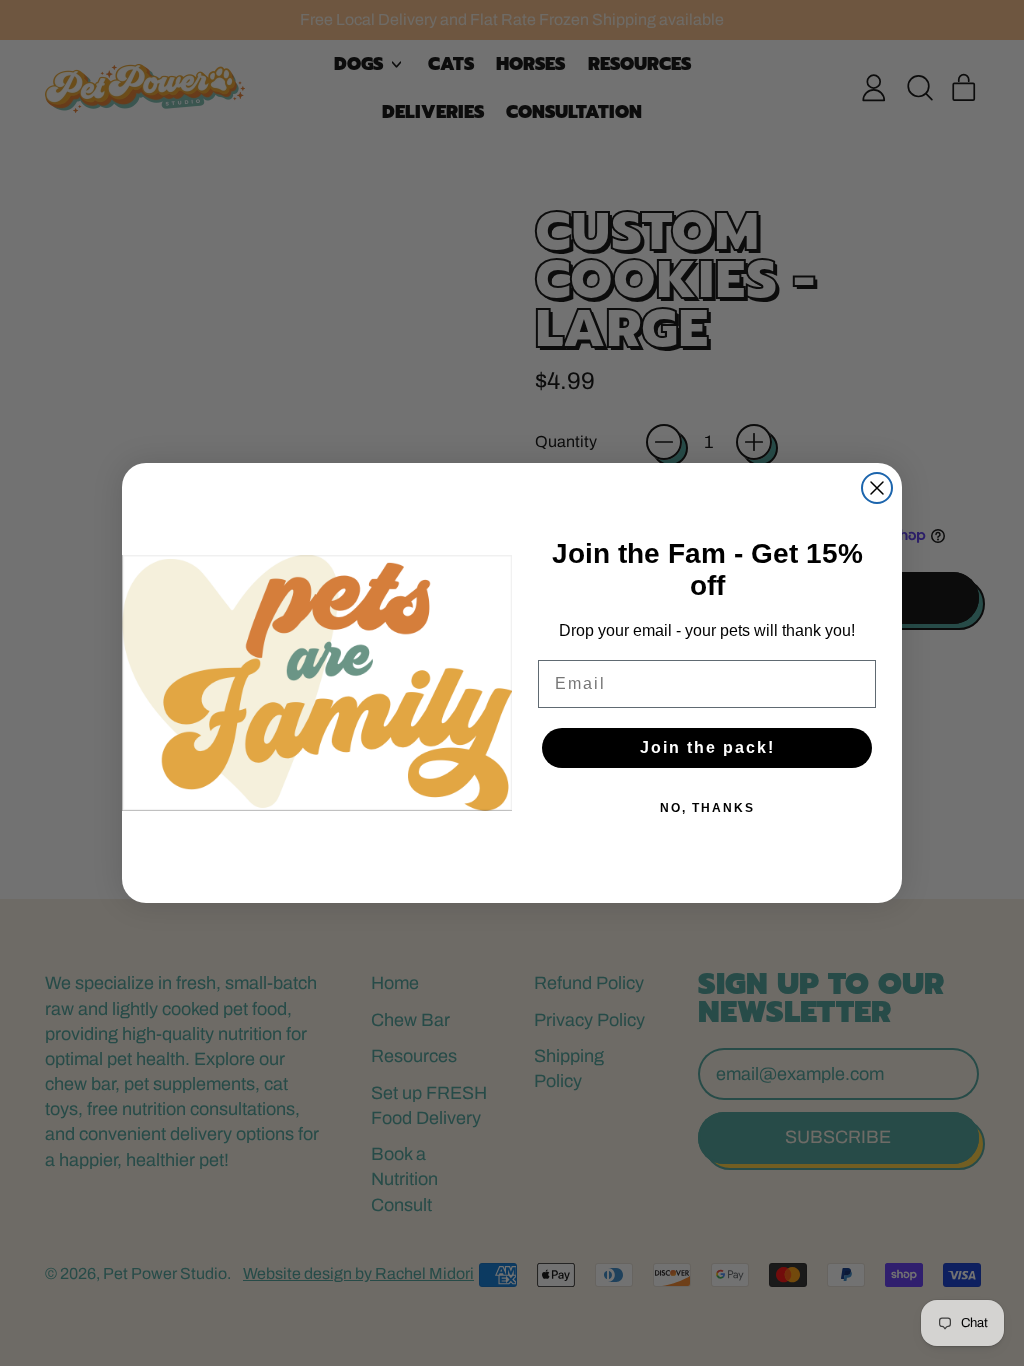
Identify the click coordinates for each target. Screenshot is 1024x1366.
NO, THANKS (707, 808)
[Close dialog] (877, 488)
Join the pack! (707, 747)
